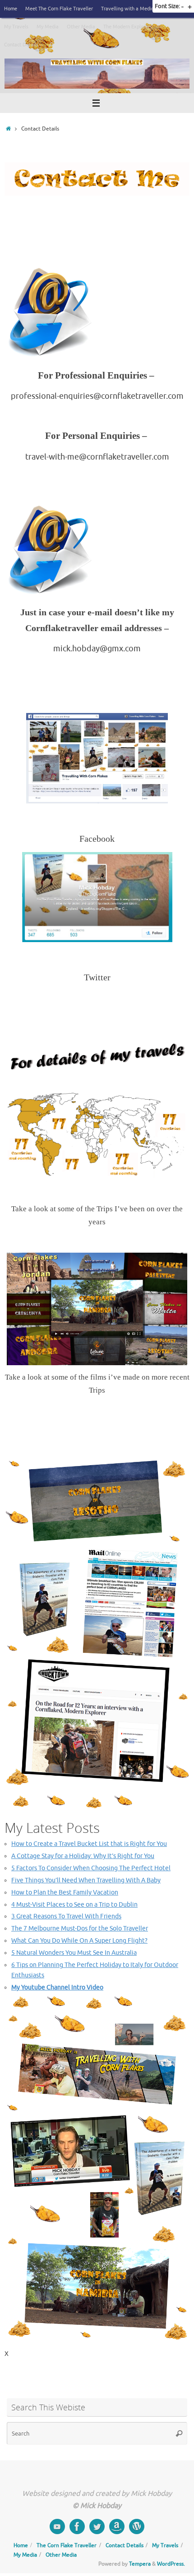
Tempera (140, 2564)
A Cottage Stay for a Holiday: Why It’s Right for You (83, 1856)
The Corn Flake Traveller (67, 2545)
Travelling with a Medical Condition (141, 9)
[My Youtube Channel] (57, 2526)
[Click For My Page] (77, 2526)
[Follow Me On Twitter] (97, 2526)
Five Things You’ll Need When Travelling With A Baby (86, 1880)
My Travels (16, 27)
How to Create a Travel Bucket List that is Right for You (89, 1844)
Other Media (81, 27)
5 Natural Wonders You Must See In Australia (74, 1953)
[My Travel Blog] (137, 2526)
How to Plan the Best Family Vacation (65, 1893)
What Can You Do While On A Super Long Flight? (79, 1941)
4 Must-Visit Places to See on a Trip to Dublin (74, 1905)
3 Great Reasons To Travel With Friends (66, 1916)
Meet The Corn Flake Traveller (59, 9)
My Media (48, 27)
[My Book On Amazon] (117, 2526)
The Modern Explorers (128, 27)
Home (11, 9)
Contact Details (21, 45)
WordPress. (171, 2564)
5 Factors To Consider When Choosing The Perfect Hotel (91, 1868)
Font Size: (167, 6)
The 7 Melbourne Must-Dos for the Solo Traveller (80, 1929)
